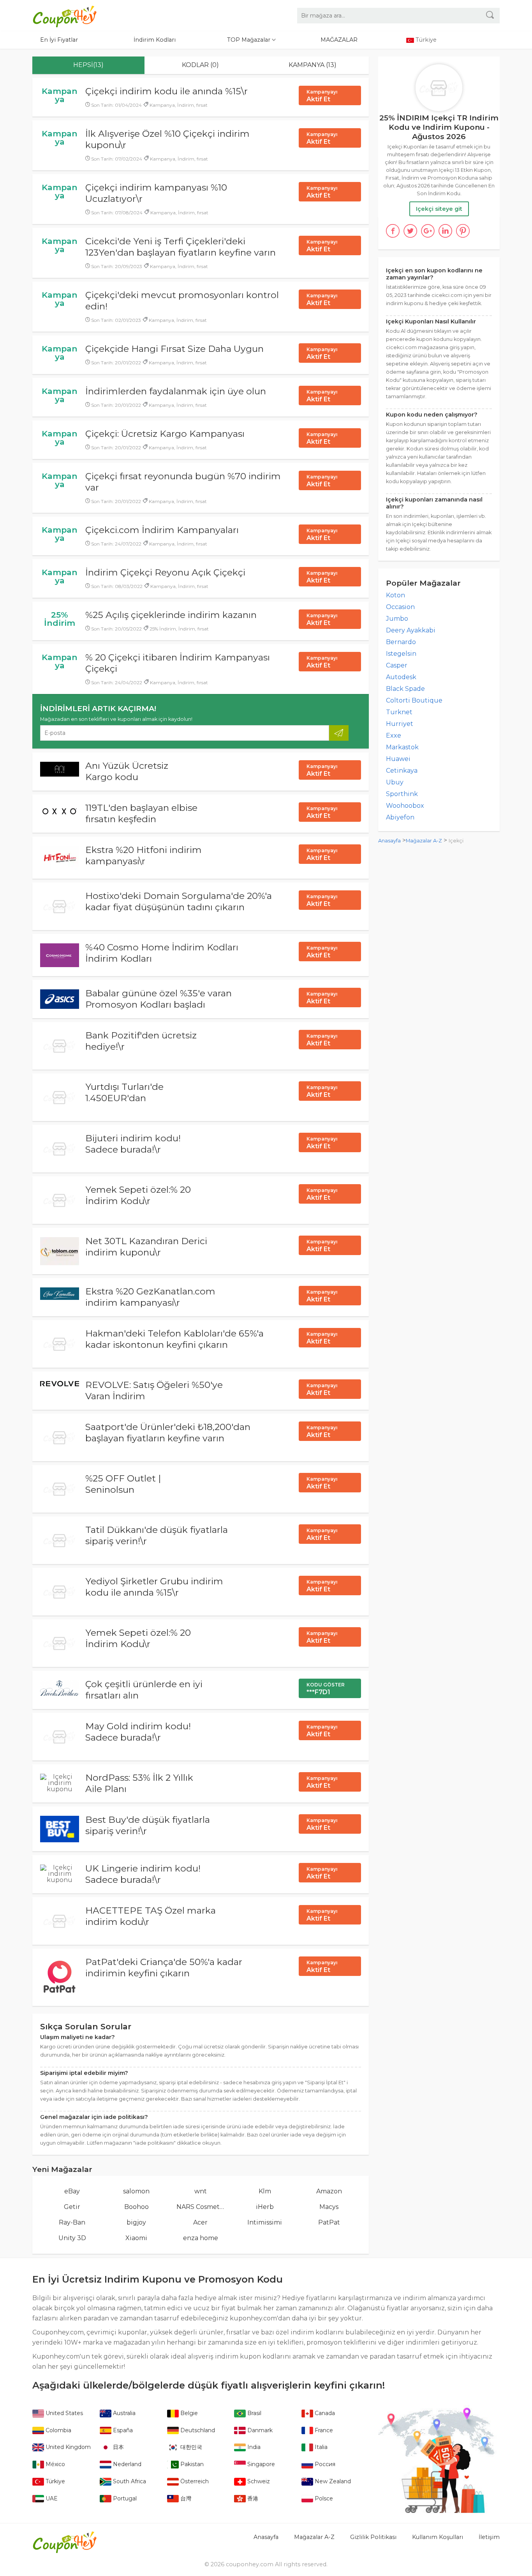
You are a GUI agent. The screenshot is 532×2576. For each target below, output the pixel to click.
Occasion (400, 607)
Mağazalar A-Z (424, 841)
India (253, 2447)
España (122, 2430)
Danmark (259, 2430)
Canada (324, 2413)
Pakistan (191, 2464)
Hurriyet (400, 724)
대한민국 (190, 2447)
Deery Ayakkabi (411, 630)
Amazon (329, 2191)
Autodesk (401, 677)
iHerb (265, 2207)
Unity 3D (72, 2238)
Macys (329, 2207)
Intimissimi (265, 2222)
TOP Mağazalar (249, 40)
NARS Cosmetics (201, 2207)
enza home (201, 2238)
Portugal (124, 2498)
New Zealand (332, 2481)
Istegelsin (401, 654)
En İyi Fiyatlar (59, 40)
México (55, 2464)
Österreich (194, 2481)
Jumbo (397, 619)
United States (63, 2413)
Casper (397, 665)
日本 (118, 2447)
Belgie (188, 2413)
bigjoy (136, 2222)
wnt (201, 2191)
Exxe (394, 735)
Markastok (402, 747)
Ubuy (395, 782)
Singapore (260, 2464)
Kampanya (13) (313, 65)
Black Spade (405, 689)
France (323, 2430)
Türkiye (55, 2481)
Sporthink (402, 794)
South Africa (129, 2481)
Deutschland (197, 2430)
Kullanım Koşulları (438, 2537)
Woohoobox (405, 806)
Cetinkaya (402, 771)
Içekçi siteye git (439, 209)
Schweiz (258, 2481)
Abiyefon (400, 817)
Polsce (323, 2498)
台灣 (185, 2498)
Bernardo (401, 642)
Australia (123, 2413)
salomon (136, 2191)
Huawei (398, 759)
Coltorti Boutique (414, 700)
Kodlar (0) (200, 65)
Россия (324, 2464)
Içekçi (456, 841)
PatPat (329, 2222)
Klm (265, 2191)
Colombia (58, 2430)
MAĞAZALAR (339, 40)
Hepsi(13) (88, 65)
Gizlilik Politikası (373, 2537)
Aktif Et (322, 96)
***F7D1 (326, 1689)
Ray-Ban (72, 2222)
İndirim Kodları (155, 40)
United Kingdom (67, 2447)
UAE (51, 2498)
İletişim (489, 2537)
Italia (320, 2447)
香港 (252, 2498)
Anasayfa (389, 841)
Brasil (254, 2413)
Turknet (399, 712)
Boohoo (137, 2207)
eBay (72, 2191)
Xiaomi (136, 2238)
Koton (395, 595)
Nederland (126, 2464)
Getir (72, 2207)
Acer (200, 2222)
